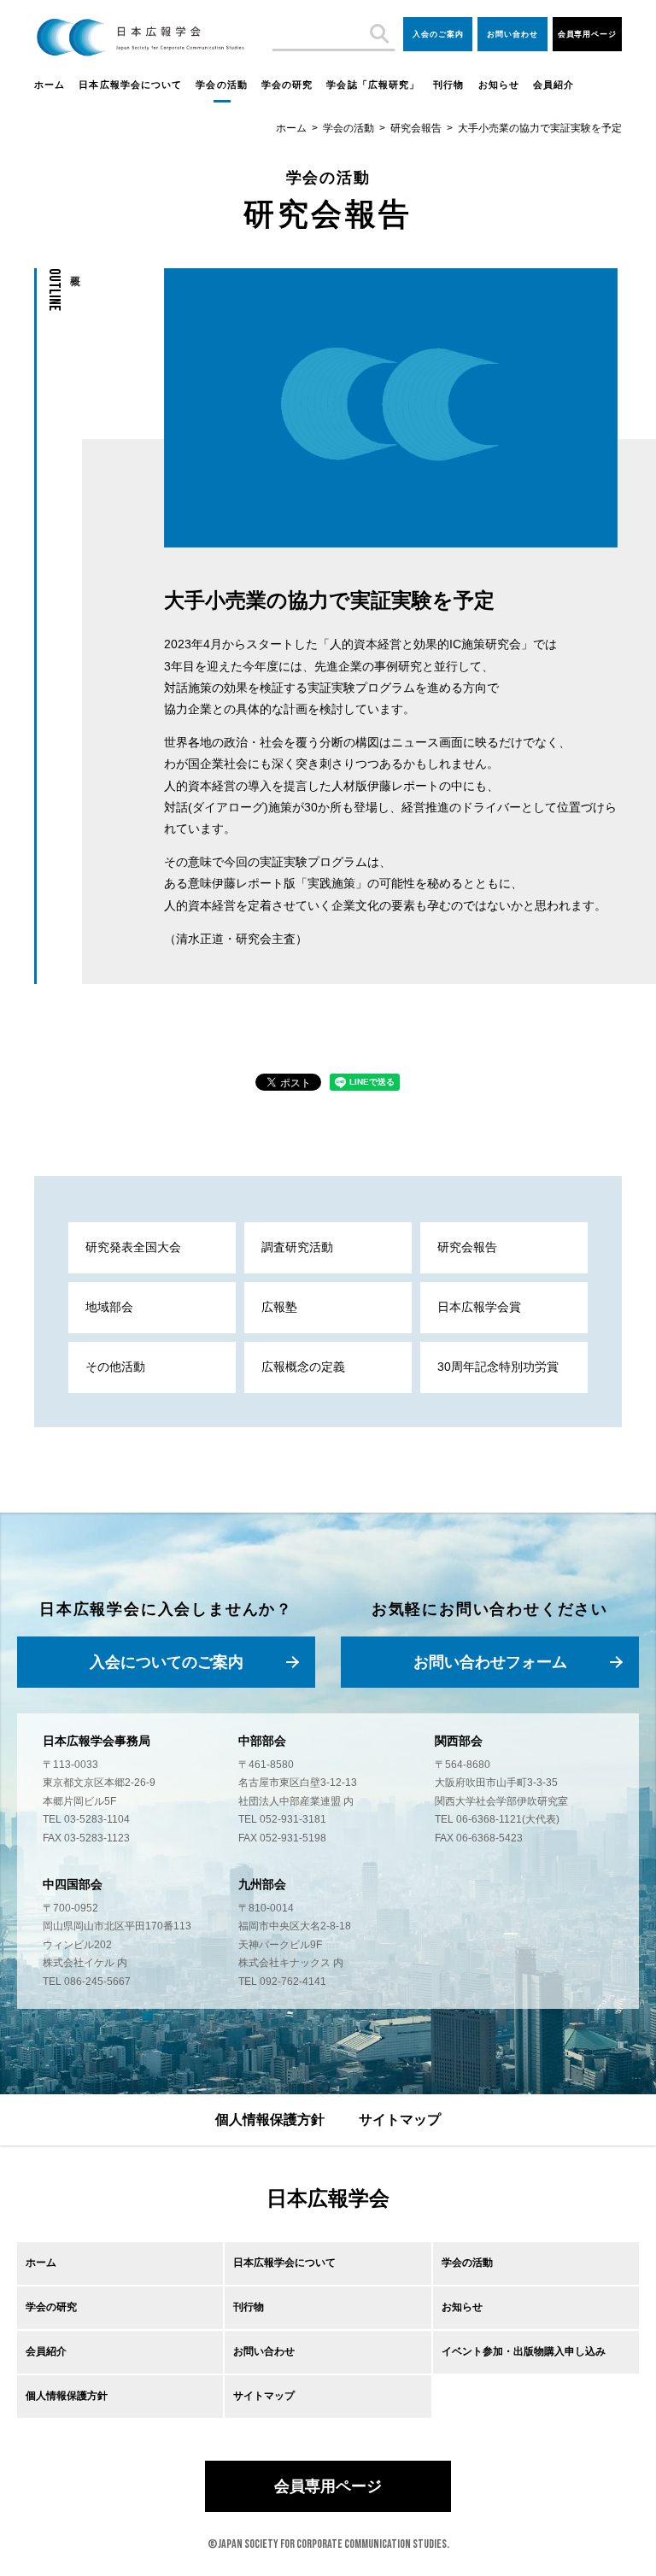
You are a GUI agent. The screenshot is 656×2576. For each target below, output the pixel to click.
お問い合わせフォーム (490, 1662)
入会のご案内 (438, 34)
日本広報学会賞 (479, 1307)
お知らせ (499, 85)
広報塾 (279, 1307)
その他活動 (115, 1367)
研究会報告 (416, 128)
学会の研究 (287, 85)
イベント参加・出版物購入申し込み (524, 2351)
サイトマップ (400, 2119)
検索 (378, 34)
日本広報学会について (130, 85)
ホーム (50, 85)
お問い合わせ (512, 34)
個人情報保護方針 (270, 2119)
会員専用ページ (587, 34)
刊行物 (448, 85)
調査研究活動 (297, 1247)
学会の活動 (222, 85)
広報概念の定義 (303, 1367)
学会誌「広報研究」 (373, 85)
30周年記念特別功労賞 (498, 1367)
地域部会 (109, 1307)
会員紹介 (553, 85)
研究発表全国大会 (133, 1247)
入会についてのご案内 (167, 1662)
